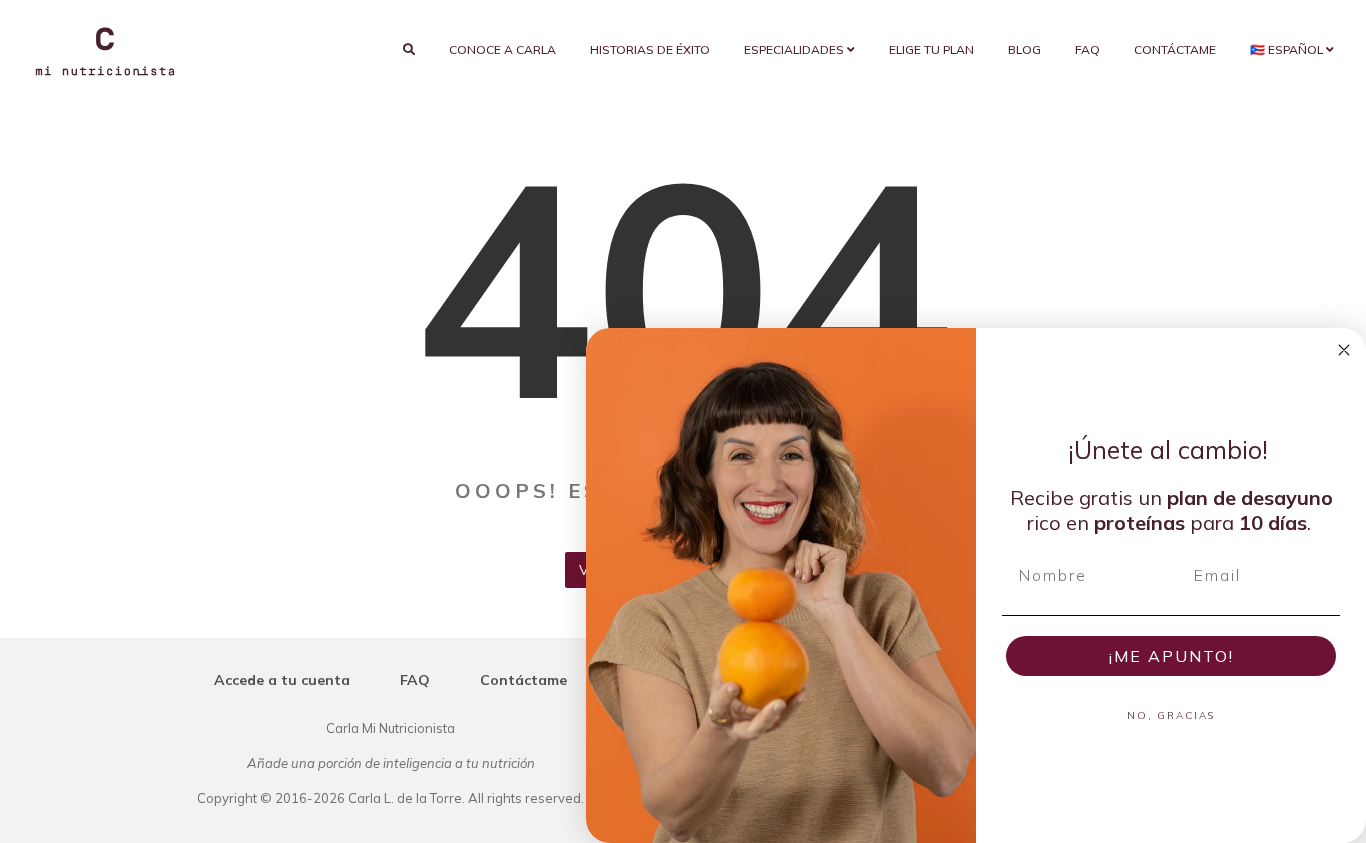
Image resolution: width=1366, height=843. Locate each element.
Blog (1024, 49)
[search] (409, 50)
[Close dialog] (1344, 350)
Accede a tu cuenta (282, 680)
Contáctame (1175, 49)
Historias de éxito (650, 49)
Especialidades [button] (795, 49)
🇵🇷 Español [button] (1288, 49)
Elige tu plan (931, 49)
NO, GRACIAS (1171, 715)
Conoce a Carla (502, 49)
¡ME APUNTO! (1171, 656)
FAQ (1087, 49)
